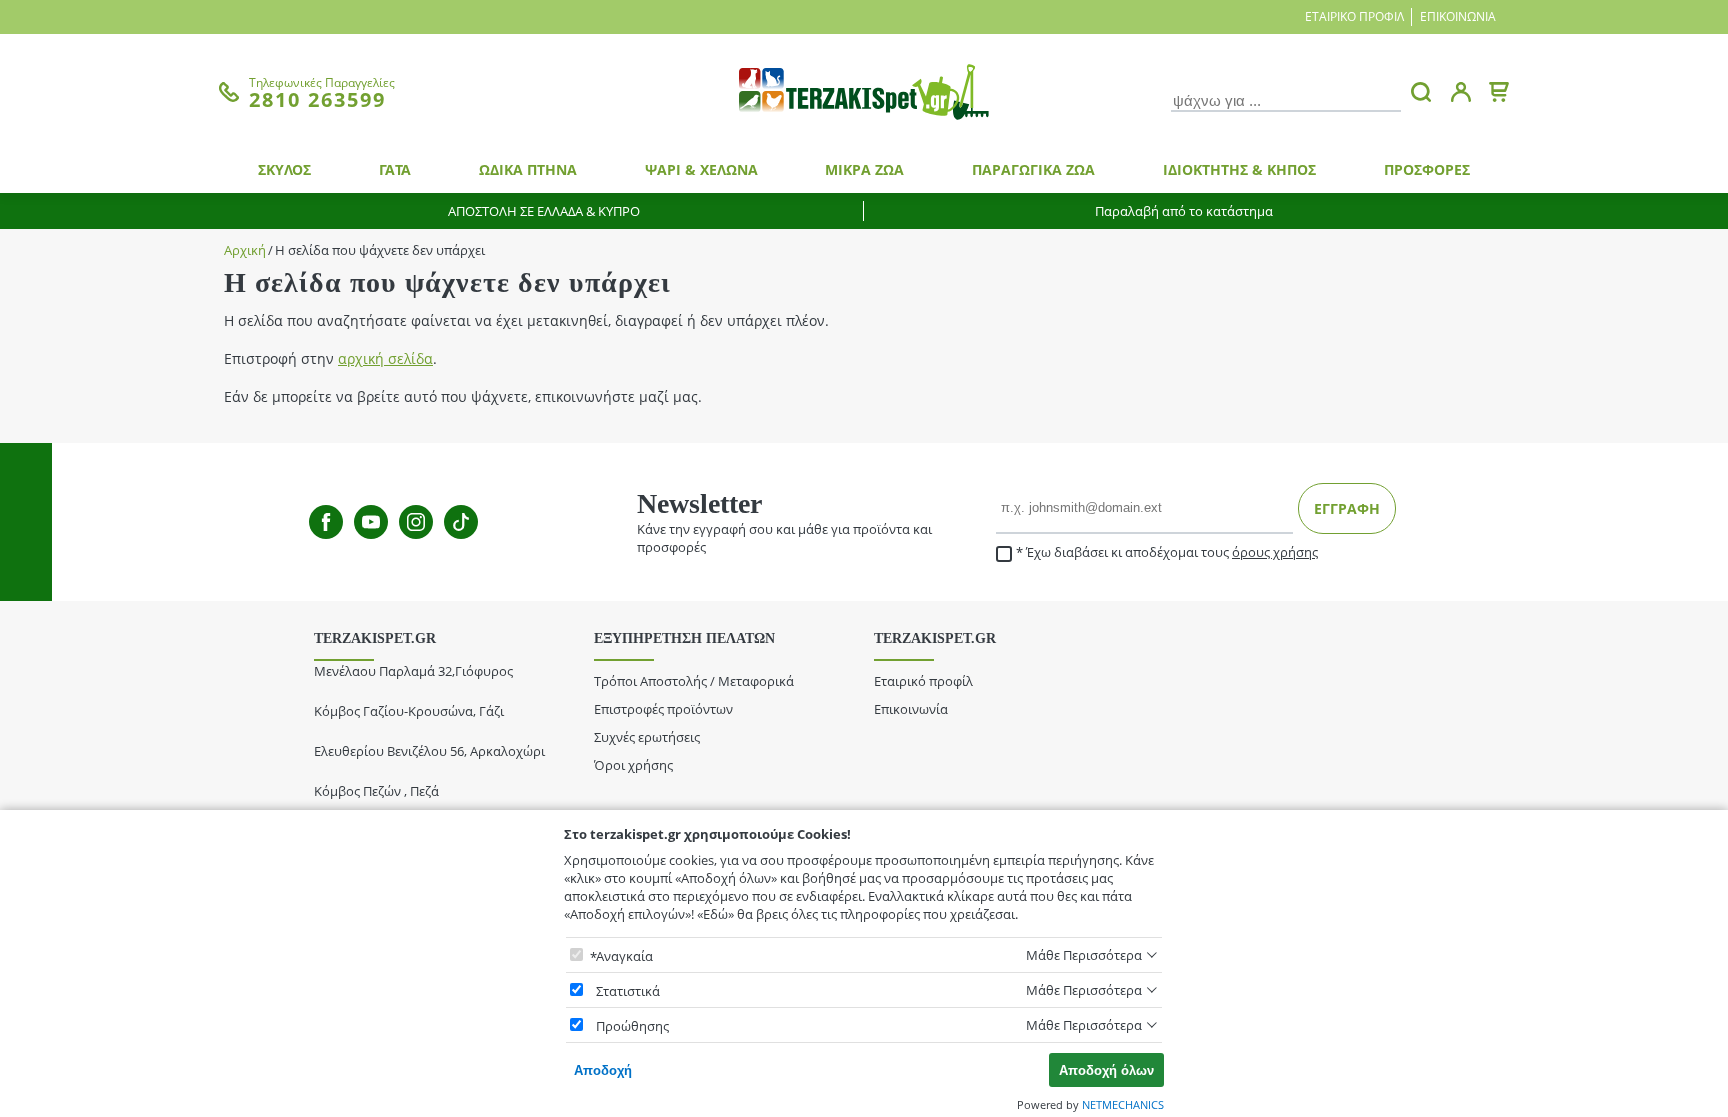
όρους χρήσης (1275, 552)
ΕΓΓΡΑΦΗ (1347, 508)
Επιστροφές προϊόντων (663, 709)
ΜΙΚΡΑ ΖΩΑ (864, 169)
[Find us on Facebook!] (326, 522)
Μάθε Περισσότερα (1084, 955)
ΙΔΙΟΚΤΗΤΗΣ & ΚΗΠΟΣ (1239, 169)
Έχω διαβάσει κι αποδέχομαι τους (1172, 552)
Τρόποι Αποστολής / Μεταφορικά (694, 681)
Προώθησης (632, 1026)
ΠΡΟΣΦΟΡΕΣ (1427, 169)
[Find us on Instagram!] (416, 522)
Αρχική (245, 250)
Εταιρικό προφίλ (1354, 16)
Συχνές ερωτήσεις (647, 737)
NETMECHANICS (1123, 1104)
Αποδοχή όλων (1106, 1070)
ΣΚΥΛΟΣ (284, 169)
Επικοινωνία (1458, 16)
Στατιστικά (628, 991)
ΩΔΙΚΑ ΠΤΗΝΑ (528, 169)
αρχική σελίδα (385, 358)
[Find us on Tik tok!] (461, 522)
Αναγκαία (624, 956)
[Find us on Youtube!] (371, 522)
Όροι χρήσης (633, 765)
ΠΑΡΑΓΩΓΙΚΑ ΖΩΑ (1033, 169)
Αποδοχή (603, 1070)
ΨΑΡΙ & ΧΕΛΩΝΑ (701, 169)
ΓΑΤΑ (395, 169)
